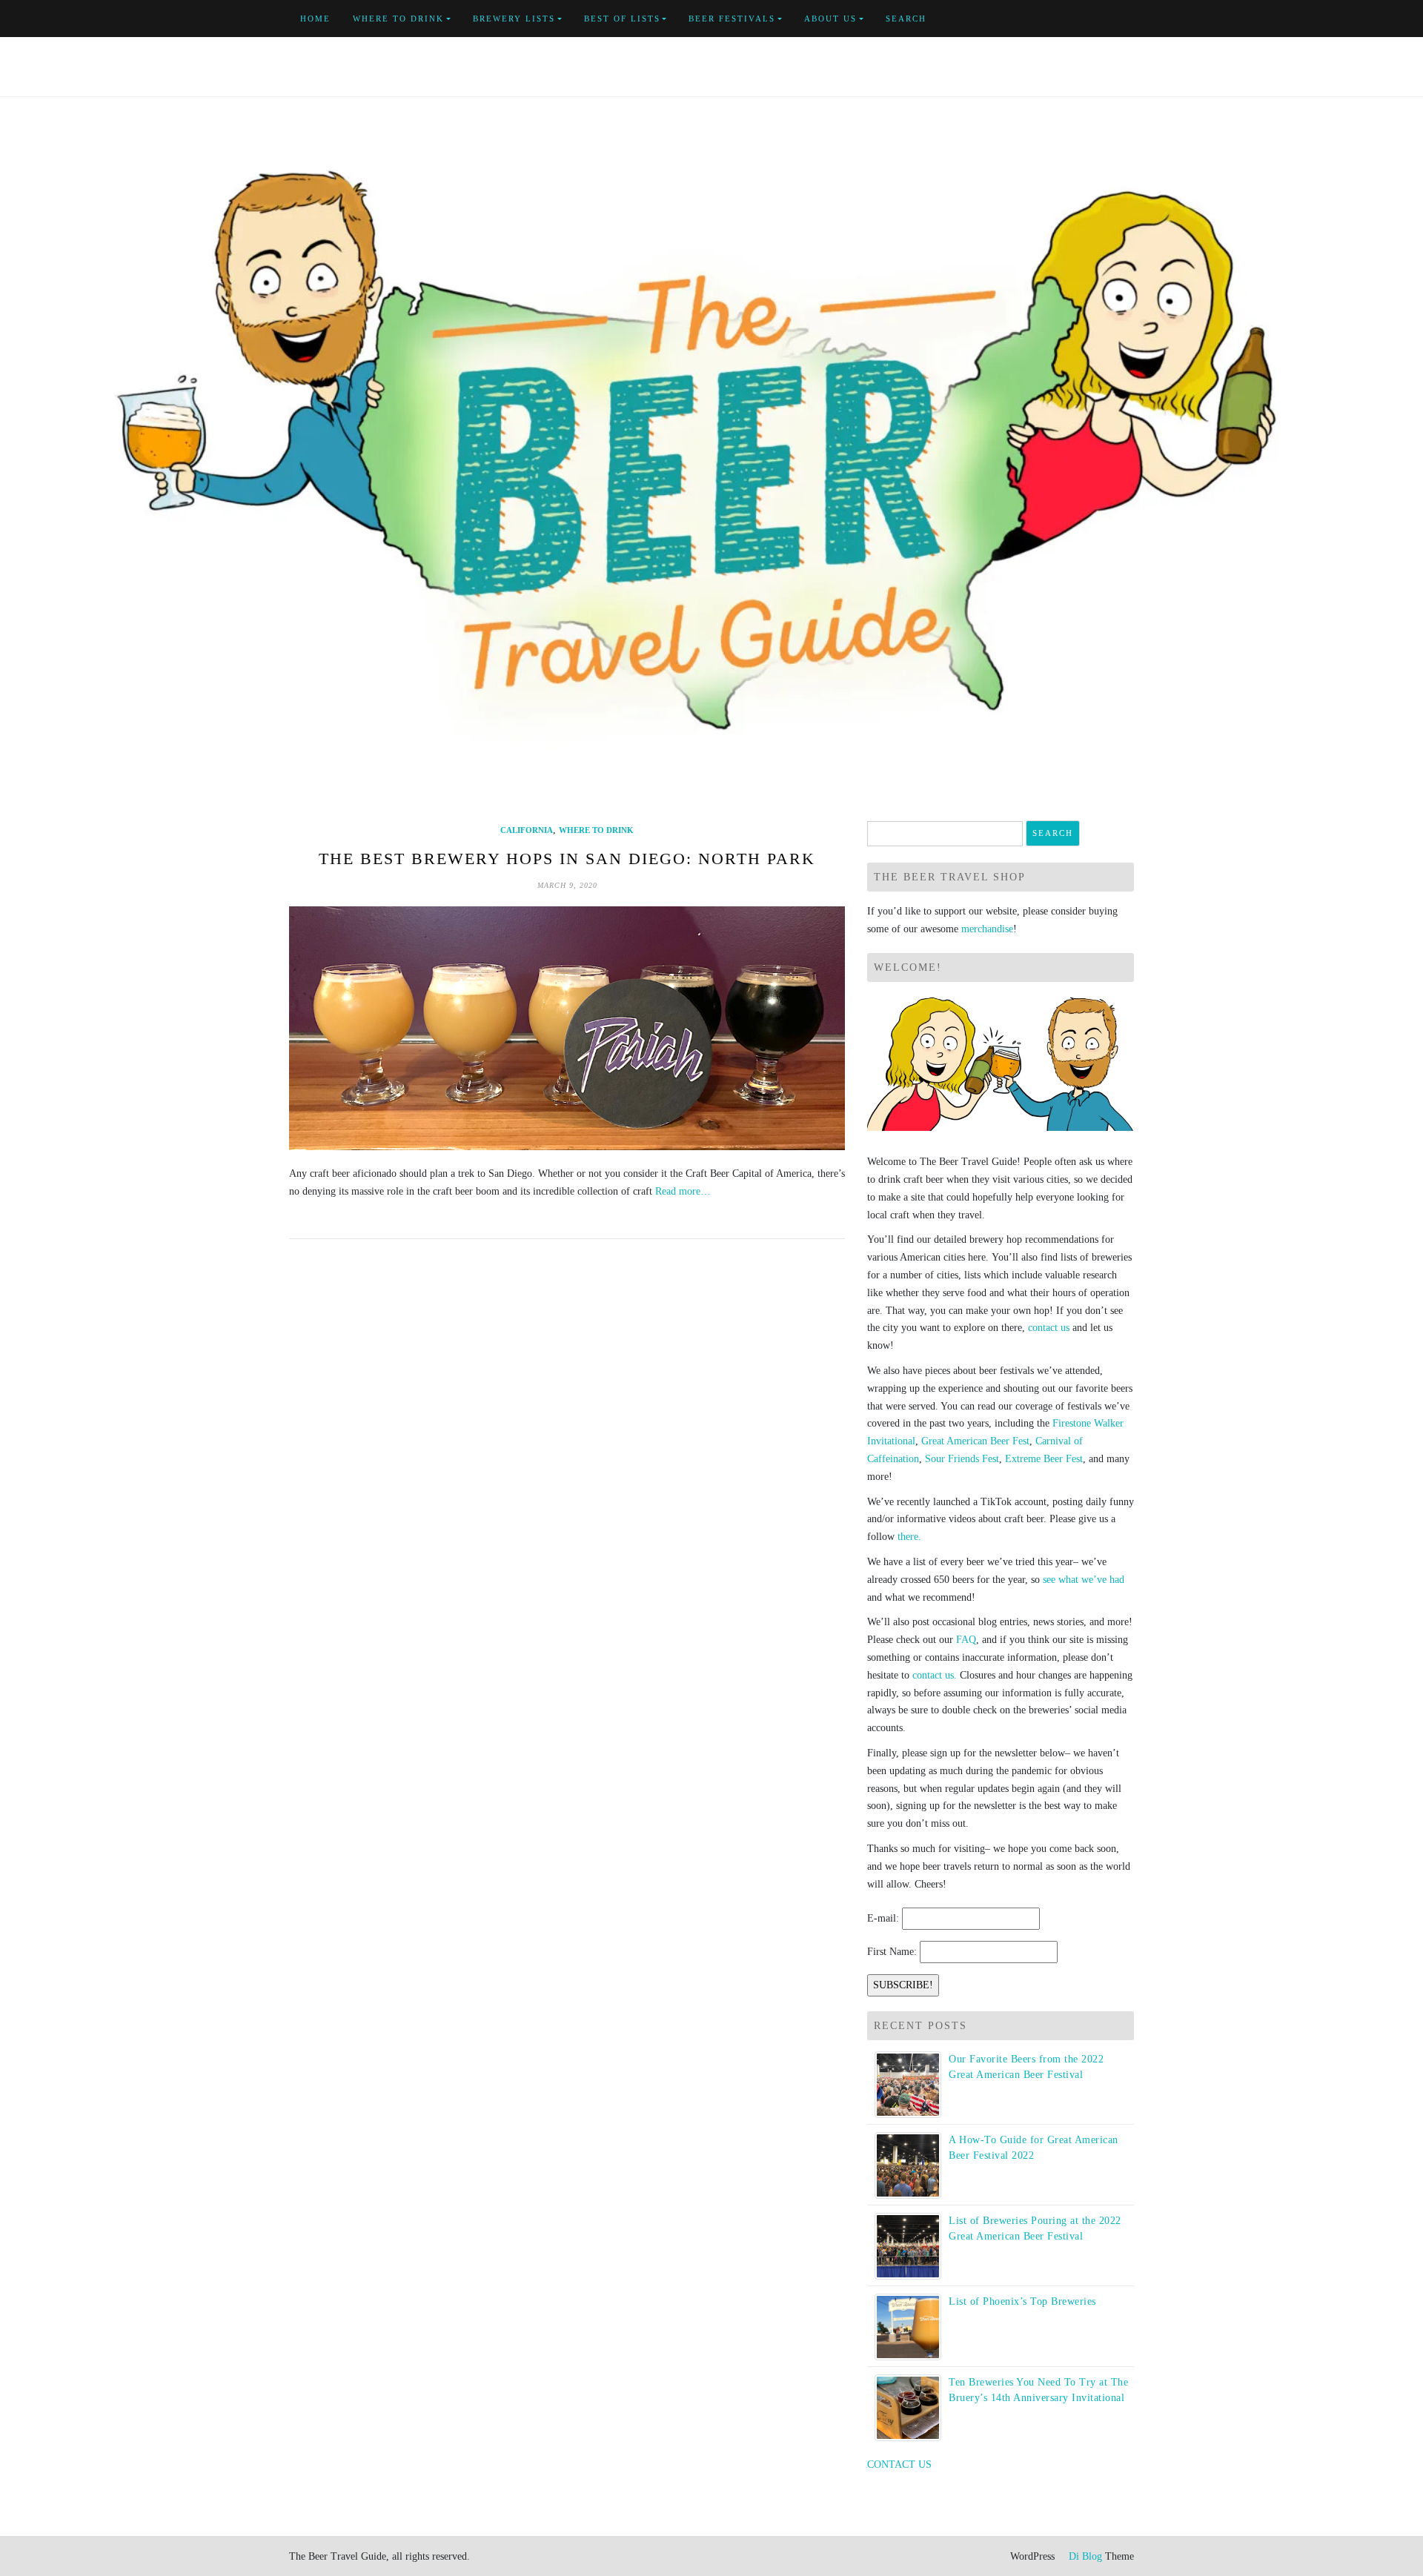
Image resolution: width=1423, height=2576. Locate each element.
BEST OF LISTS (622, 19)
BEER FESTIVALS (732, 19)
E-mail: (883, 1918)
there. (909, 1537)
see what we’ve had (1084, 1580)
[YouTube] (1096, 19)
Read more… (683, 1191)
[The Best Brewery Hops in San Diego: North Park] (567, 1028)
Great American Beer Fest (975, 1441)
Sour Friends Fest (962, 1459)
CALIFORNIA (527, 830)
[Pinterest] (1113, 19)
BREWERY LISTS (514, 19)
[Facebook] (1062, 19)
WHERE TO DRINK (398, 19)
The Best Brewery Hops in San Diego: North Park (567, 859)
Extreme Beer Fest (1044, 1459)
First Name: (892, 1952)
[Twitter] (1079, 19)
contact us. (935, 1675)
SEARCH (906, 19)
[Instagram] (1130, 19)
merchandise (987, 929)
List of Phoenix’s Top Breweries (1022, 2301)
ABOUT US (830, 19)
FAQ (966, 1640)
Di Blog (1084, 2556)
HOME (315, 19)
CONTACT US (899, 2464)
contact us (1049, 1328)
